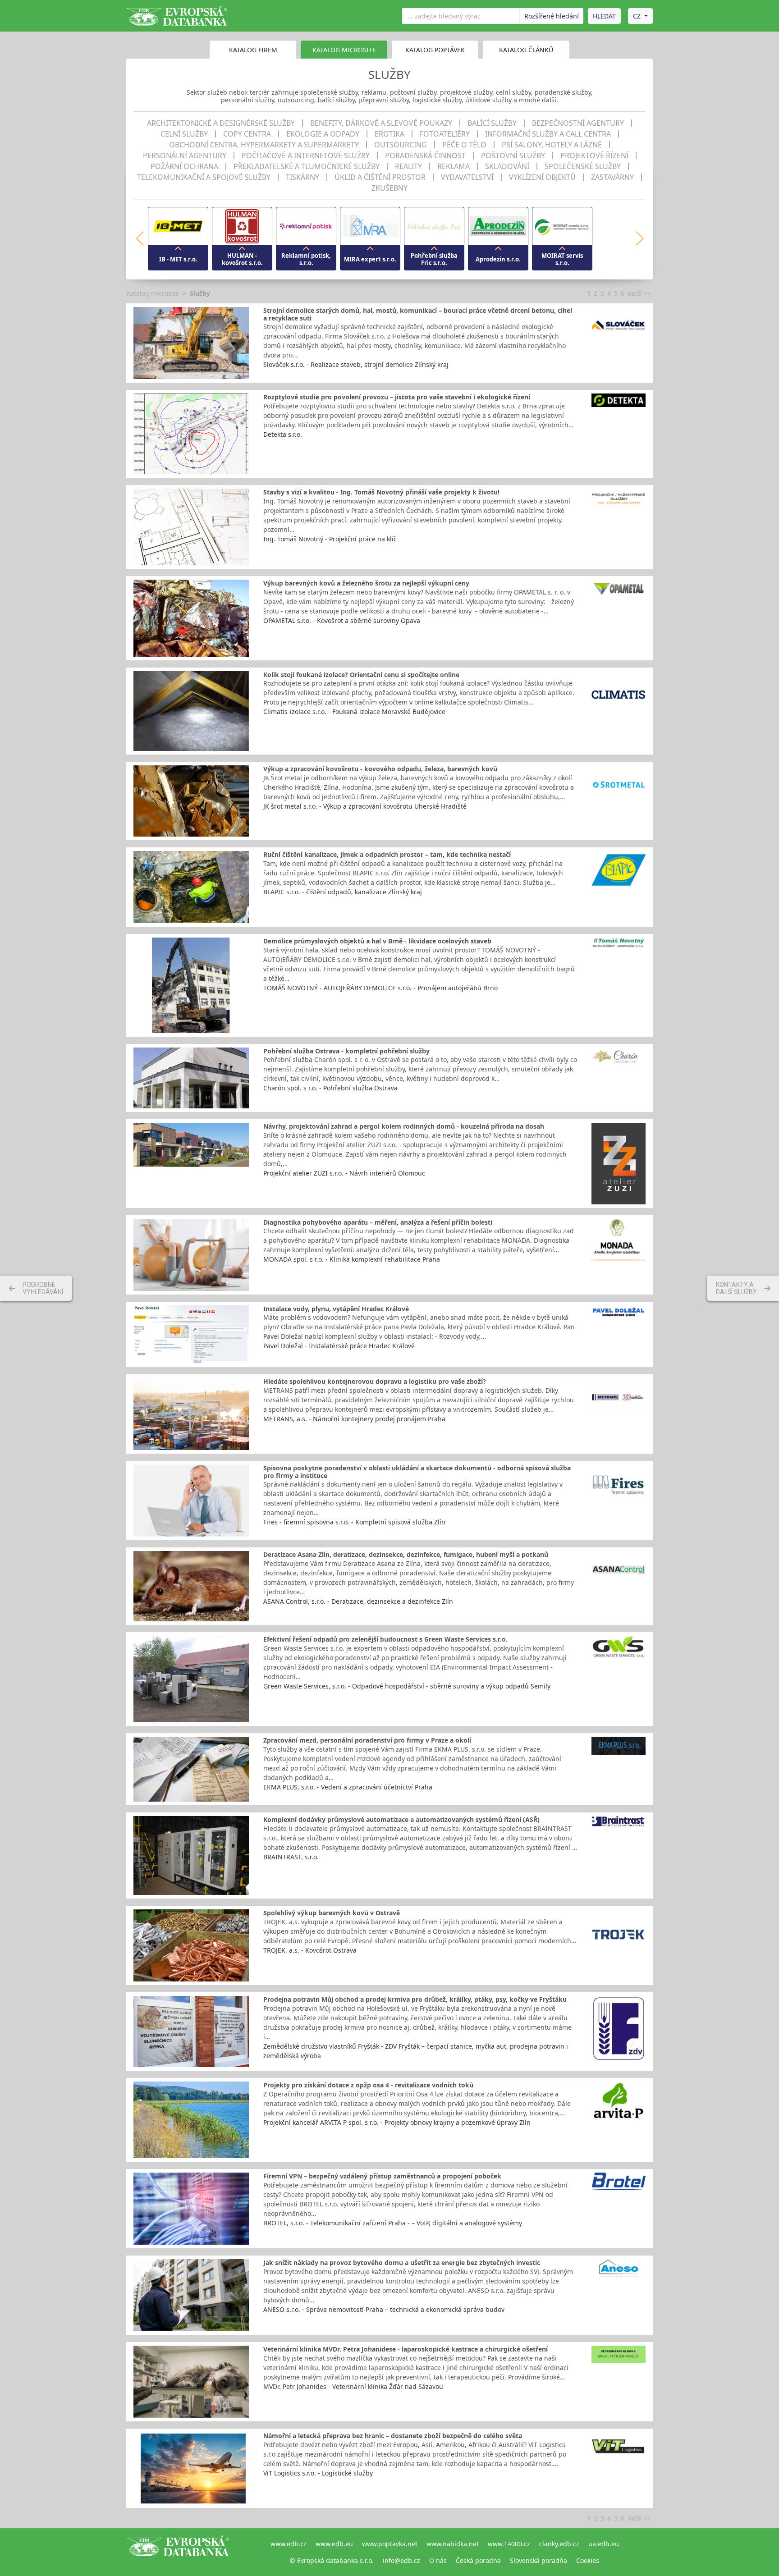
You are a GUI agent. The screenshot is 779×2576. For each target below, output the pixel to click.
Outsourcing (401, 145)
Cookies (588, 2560)
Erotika (389, 134)
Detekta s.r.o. (283, 434)
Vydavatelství (467, 177)
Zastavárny (612, 177)
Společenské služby (583, 166)
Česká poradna (478, 2560)
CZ (637, 16)
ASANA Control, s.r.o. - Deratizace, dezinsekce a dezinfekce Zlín (358, 1601)
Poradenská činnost (425, 156)
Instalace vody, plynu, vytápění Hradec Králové (336, 1309)
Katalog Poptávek (435, 50)
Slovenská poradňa (538, 2560)
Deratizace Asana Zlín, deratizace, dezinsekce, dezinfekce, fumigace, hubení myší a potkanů (406, 1554)
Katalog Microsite (344, 50)
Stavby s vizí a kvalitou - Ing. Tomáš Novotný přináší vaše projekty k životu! (381, 492)
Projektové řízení (594, 156)
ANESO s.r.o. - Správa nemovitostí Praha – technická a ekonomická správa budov (384, 2309)
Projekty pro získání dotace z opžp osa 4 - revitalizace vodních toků (368, 2085)
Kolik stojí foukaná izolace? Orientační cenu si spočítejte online (361, 675)
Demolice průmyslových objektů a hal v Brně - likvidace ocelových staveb (377, 941)
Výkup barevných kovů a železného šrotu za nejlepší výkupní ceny (366, 583)
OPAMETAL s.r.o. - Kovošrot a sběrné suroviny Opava (342, 620)
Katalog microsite (153, 293)
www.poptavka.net (390, 2544)
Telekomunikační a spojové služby (204, 177)
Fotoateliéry (445, 134)
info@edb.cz (401, 2560)
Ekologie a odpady (323, 134)
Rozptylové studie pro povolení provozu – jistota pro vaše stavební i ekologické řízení (397, 397)
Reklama (454, 166)
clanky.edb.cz (559, 2544)
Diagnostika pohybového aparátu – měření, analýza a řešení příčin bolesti (378, 1222)
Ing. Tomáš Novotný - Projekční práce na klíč (330, 539)
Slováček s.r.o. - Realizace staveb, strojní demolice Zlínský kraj (356, 364)
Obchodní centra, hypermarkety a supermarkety (264, 145)
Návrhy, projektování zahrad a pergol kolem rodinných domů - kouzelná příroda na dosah (404, 1126)
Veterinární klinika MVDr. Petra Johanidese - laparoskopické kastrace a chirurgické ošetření (406, 2349)
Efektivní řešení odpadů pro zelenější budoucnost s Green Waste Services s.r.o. (385, 1639)
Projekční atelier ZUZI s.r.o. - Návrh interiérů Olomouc (344, 1173)
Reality (408, 166)
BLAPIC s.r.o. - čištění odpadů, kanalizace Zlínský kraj (343, 892)
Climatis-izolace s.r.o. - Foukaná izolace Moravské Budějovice (354, 711)
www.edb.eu (334, 2544)
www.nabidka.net (453, 2544)
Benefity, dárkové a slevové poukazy (381, 123)
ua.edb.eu (604, 2544)
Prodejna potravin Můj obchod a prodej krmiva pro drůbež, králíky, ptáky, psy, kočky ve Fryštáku (415, 1999)
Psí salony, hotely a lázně (552, 145)
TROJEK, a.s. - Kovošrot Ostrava (310, 1950)
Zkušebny (389, 188)
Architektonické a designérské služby (221, 123)
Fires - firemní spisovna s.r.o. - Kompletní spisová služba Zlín (354, 1522)
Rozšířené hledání (552, 16)
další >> (639, 293)
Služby (200, 293)
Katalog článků (526, 50)
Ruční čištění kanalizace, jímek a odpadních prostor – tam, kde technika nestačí (387, 854)
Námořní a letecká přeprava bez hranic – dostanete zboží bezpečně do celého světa (393, 2436)
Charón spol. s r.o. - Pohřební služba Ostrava (330, 1088)
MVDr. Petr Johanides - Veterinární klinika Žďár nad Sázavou (353, 2386)
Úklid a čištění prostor (380, 177)
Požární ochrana (184, 166)
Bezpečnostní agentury (578, 123)
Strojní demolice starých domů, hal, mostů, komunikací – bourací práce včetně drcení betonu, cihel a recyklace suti (418, 314)
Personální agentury (185, 156)
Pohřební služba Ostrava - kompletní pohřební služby (346, 1051)
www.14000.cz (509, 2544)
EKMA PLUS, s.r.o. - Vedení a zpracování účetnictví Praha (348, 1787)
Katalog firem (253, 50)
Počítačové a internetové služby (306, 156)
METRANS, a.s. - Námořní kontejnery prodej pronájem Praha (354, 1419)
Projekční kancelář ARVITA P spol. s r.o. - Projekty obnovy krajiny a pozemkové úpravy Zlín (397, 2122)
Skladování (507, 166)
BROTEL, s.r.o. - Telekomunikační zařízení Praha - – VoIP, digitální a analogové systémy (393, 2223)
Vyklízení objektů (542, 177)
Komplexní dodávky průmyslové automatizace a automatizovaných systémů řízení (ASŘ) (401, 1819)
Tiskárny (302, 177)
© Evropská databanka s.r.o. (332, 2560)
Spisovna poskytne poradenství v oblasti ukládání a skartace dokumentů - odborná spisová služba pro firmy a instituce (417, 1472)
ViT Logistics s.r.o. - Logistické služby (318, 2473)
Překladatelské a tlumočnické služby (307, 166)
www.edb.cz (289, 2544)
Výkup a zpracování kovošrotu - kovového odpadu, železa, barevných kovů (380, 769)
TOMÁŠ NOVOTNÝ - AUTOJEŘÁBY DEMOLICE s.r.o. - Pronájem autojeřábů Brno (380, 988)
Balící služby (492, 123)
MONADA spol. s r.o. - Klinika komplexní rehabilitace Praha (352, 1259)
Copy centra (247, 134)
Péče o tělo (464, 145)
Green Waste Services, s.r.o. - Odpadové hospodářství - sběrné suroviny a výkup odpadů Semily (407, 1686)
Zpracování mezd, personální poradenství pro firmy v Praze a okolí (367, 1740)
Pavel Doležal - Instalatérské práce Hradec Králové (339, 1346)
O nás (438, 2560)
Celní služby (184, 134)
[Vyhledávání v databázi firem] (178, 2552)
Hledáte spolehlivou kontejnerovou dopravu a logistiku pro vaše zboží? (375, 1381)
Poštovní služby (513, 156)
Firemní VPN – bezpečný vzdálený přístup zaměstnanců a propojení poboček (382, 2176)
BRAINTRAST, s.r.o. (291, 1857)
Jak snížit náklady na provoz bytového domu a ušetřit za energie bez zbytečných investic (402, 2263)
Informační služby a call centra (548, 134)
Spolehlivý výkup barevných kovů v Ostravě (332, 1913)
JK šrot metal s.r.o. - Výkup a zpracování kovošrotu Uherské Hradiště (365, 806)
